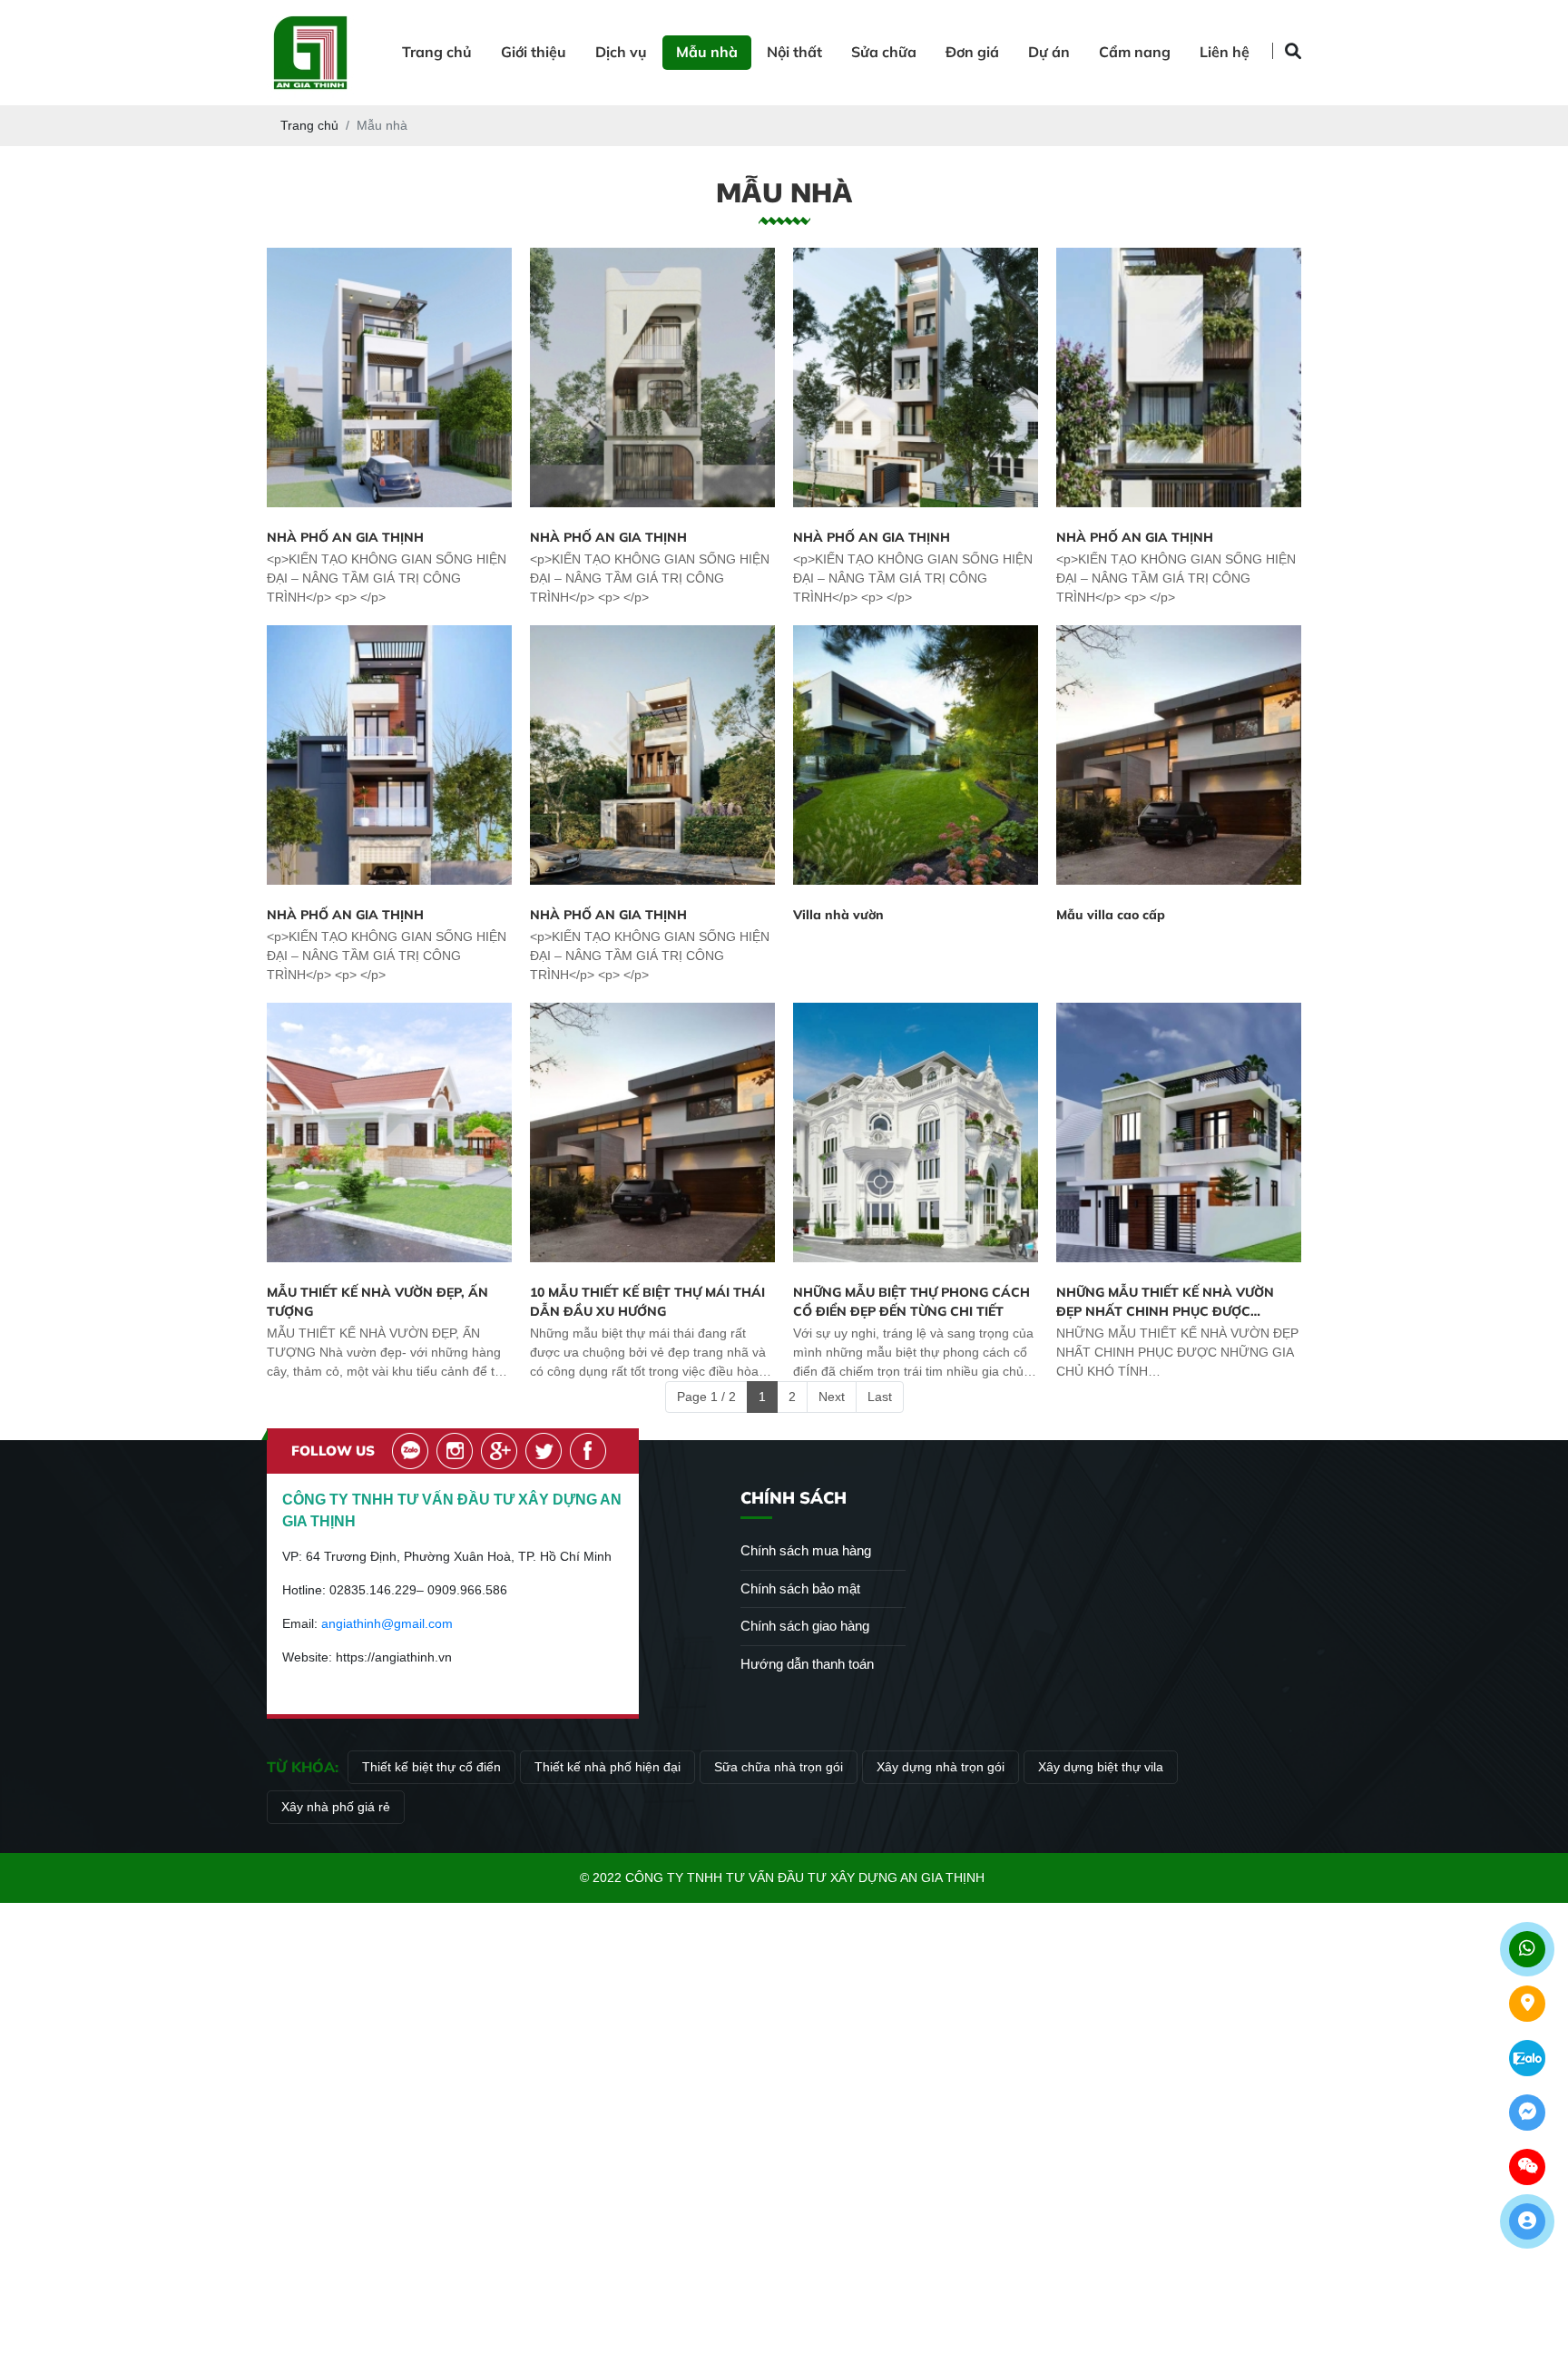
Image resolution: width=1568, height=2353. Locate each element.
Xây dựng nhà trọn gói (941, 1767)
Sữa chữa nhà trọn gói (779, 1767)
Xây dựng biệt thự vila (1101, 1767)
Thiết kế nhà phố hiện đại (608, 1767)
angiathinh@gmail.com (387, 1623)
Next (832, 1397)
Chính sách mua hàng (806, 1550)
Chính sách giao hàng (805, 1626)
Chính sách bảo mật (800, 1588)
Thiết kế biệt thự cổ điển (431, 1767)
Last (880, 1397)
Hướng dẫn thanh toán (807, 1664)
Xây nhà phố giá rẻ (336, 1807)
